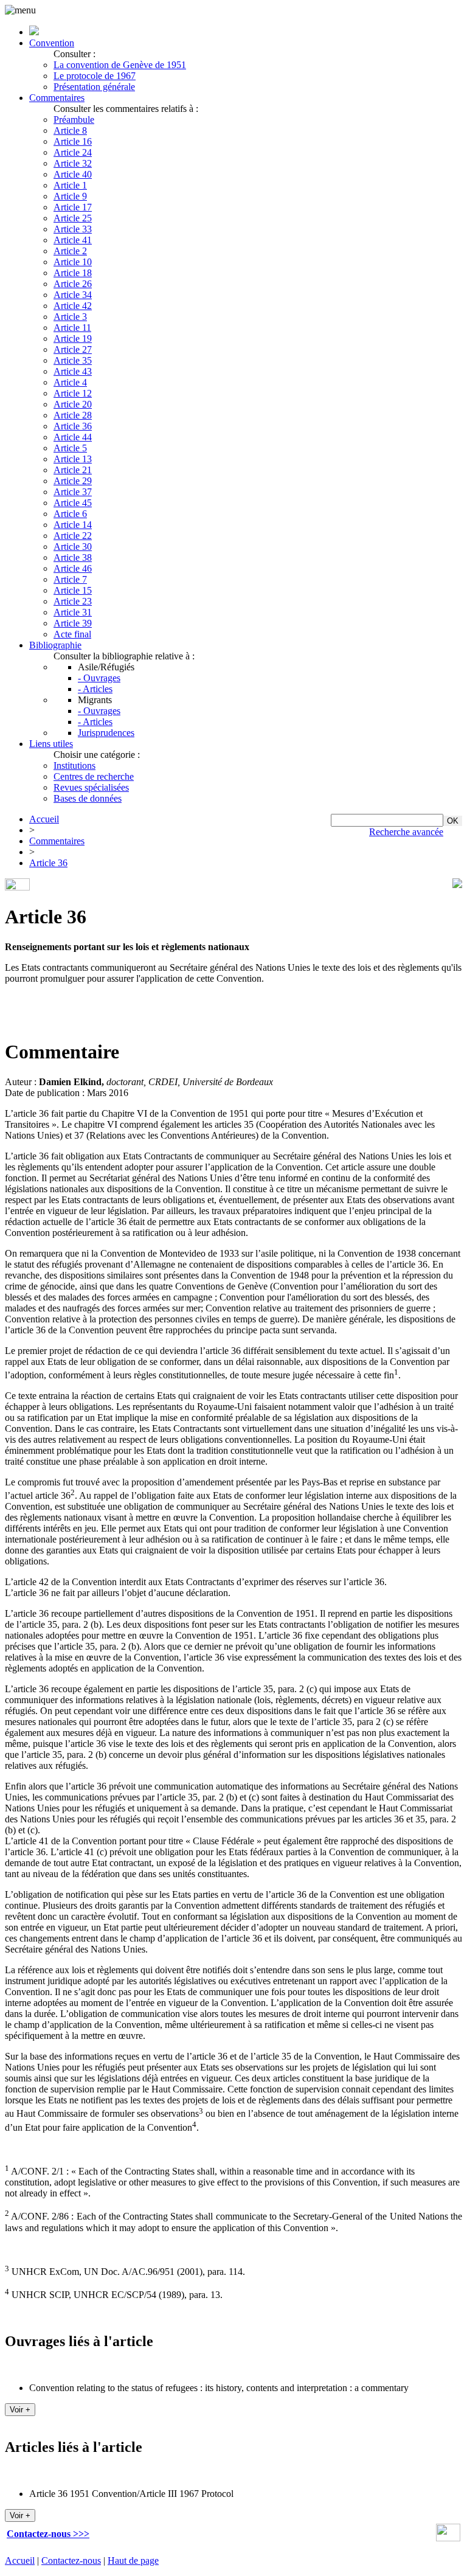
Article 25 (73, 218)
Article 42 (73, 306)
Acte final (72, 634)
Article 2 (70, 251)
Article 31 (73, 612)
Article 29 (73, 481)
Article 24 (73, 152)
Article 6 (70, 514)
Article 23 (73, 601)
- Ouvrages (99, 678)
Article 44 (73, 437)
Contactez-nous (71, 2560)
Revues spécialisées (91, 787)
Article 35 (73, 360)
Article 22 (73, 536)
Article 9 (70, 196)
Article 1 (70, 185)
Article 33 (73, 229)
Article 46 (73, 568)
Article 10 (73, 262)
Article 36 (73, 426)
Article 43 (73, 371)
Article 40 (73, 174)
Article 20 (73, 404)
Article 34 (73, 295)
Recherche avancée (406, 832)
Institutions (74, 766)
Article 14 (73, 525)
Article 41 (73, 240)
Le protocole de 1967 (95, 76)
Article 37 (73, 492)
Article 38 (73, 557)
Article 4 (70, 382)
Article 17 (73, 207)
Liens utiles (51, 744)
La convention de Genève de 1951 (120, 65)
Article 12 (73, 393)
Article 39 (73, 623)
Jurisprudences (106, 733)
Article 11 (72, 328)
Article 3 (70, 317)
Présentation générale (94, 87)
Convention (52, 43)
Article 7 (70, 579)
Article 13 (73, 459)
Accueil (44, 819)
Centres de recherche (94, 776)
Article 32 (73, 163)
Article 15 (73, 590)
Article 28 (73, 415)
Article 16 (73, 141)
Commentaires (57, 98)
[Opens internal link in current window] (448, 2538)
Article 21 (73, 470)
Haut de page (133, 2560)
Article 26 (73, 284)
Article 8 (70, 130)
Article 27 (73, 349)
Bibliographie (55, 645)
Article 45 (73, 503)
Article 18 (73, 273)
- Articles (95, 689)
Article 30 (73, 547)
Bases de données (88, 798)
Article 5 (70, 448)
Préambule (74, 120)
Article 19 (73, 338)
